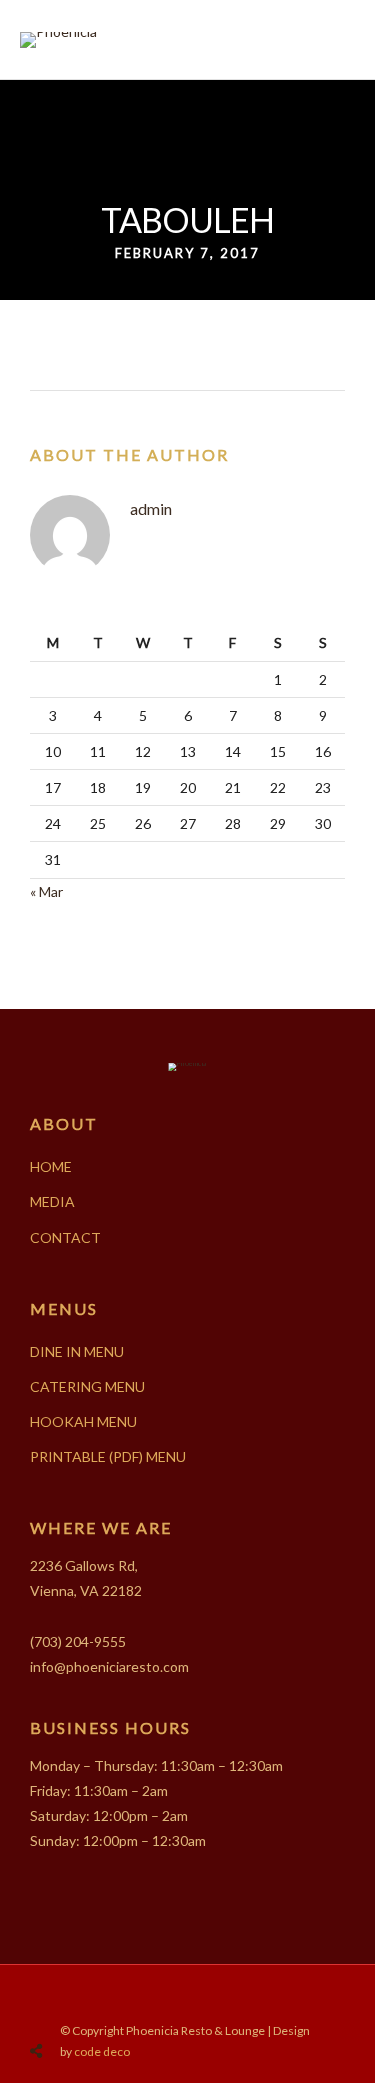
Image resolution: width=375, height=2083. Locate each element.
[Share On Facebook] (59, 2003)
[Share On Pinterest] (115, 2003)
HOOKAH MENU (83, 1421)
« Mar (46, 891)
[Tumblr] (201, 1996)
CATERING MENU (87, 1386)
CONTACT (65, 1237)
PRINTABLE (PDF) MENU (108, 1456)
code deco (102, 2051)
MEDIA (52, 1201)
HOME (51, 1166)
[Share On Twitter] (87, 2003)
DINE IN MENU (77, 1351)
